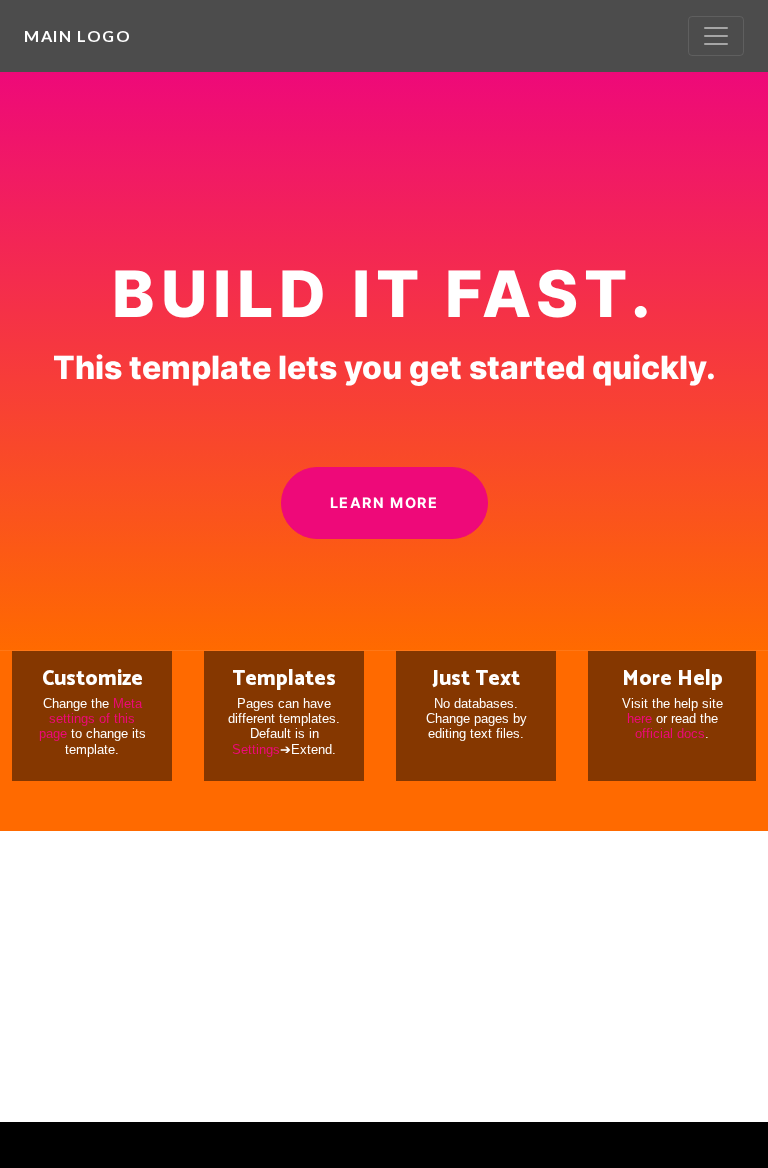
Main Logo (77, 35)
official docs (670, 733)
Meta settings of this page (90, 719)
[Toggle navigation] (716, 36)
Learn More (384, 502)
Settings (256, 749)
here (639, 718)
